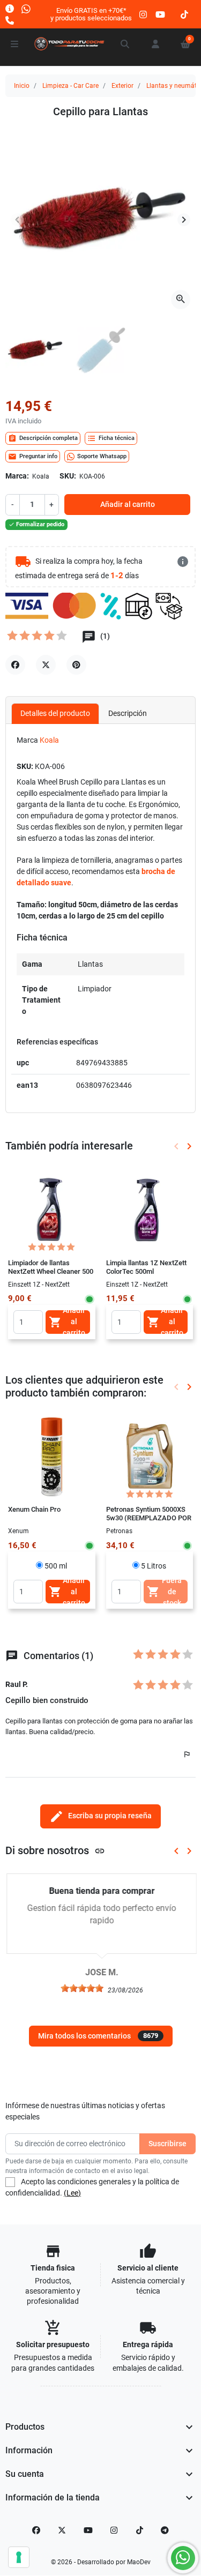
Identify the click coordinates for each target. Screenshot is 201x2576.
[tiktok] (184, 14)
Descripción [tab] (128, 713)
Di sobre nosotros (55, 1851)
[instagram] (144, 14)
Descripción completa (43, 438)
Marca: (17, 476)
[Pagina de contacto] (10, 8)
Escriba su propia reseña (100, 1816)
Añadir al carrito (128, 504)
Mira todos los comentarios (98, 2036)
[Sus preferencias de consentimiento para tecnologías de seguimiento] (19, 2557)
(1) (104, 637)
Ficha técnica (111, 438)
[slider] (81, 1988)
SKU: (68, 476)
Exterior (122, 86)
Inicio (22, 86)
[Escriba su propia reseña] (38, 638)
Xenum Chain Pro (34, 1509)
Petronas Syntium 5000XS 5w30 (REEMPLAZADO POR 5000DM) (149, 1518)
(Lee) (72, 2193)
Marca (27, 740)
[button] (125, 44)
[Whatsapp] (26, 8)
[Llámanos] (10, 20)
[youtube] (160, 14)
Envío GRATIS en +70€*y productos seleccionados (91, 14)
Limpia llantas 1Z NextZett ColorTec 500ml (146, 1267)
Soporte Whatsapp (102, 456)
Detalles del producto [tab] (55, 713)
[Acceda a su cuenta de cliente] (155, 44)
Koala (49, 740)
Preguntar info (33, 457)
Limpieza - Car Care (70, 86)
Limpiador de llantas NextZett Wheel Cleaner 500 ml (51, 1272)
